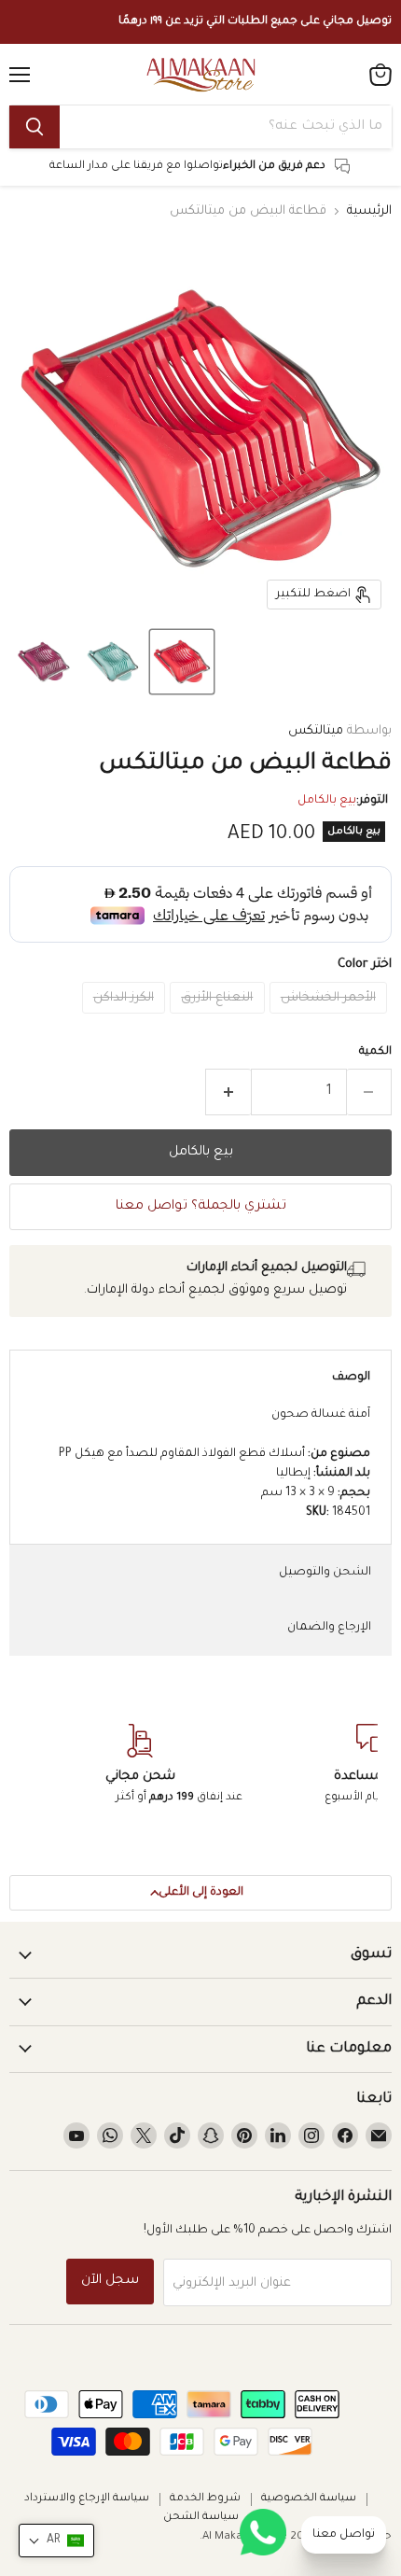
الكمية (375, 1052)
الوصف (351, 1378)
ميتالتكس (316, 731)
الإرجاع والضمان (329, 1628)
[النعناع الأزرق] (220, 1021)
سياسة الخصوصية (309, 2499)
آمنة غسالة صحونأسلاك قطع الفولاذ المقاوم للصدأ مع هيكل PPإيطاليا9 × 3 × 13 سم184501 (214, 1464)
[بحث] (35, 127)
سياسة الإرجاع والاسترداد (87, 2499)
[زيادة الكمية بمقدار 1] (228, 1092)
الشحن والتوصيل (325, 1573)
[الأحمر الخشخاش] (331, 1021)
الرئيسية (369, 211)
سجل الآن (110, 2281)
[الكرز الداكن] (126, 1021)
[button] (182, 662)
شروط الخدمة (205, 2499)
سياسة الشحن (201, 2518)
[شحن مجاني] (140, 1765)
